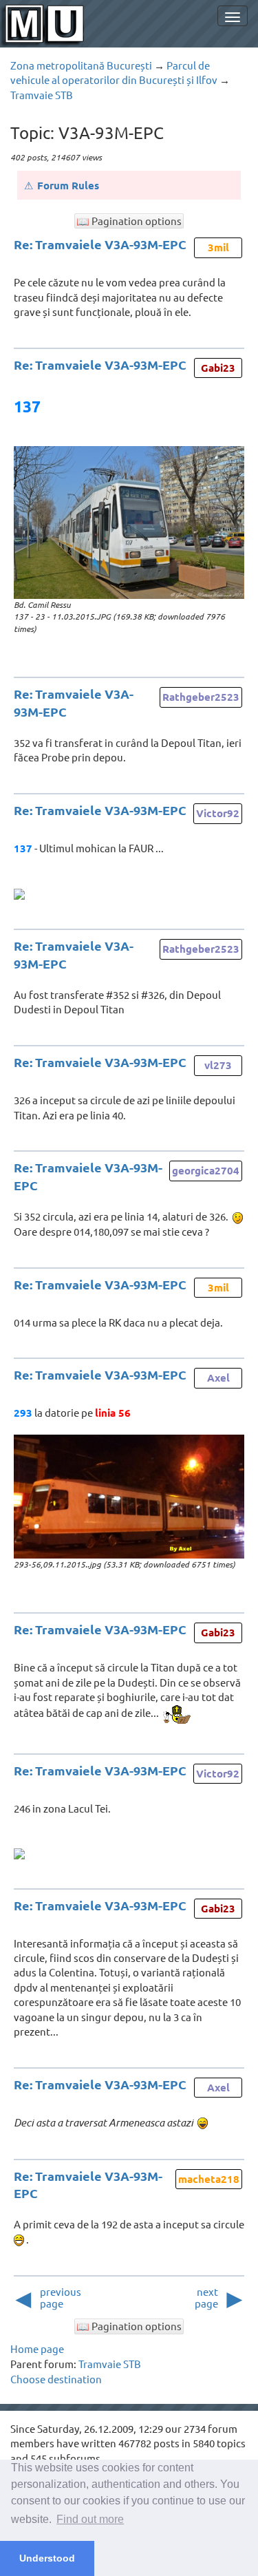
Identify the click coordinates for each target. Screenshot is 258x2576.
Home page (37, 2348)
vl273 (218, 1065)
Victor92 (218, 813)
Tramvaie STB (42, 95)
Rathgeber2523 (201, 697)
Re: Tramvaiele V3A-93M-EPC (100, 244)
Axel (218, 1377)
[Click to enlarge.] (129, 522)
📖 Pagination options (129, 221)
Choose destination (56, 2379)
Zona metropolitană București (81, 65)
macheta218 (209, 2179)
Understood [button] (47, 2558)
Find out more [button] (90, 2519)
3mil (218, 247)
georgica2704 (206, 1170)
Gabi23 (218, 368)
